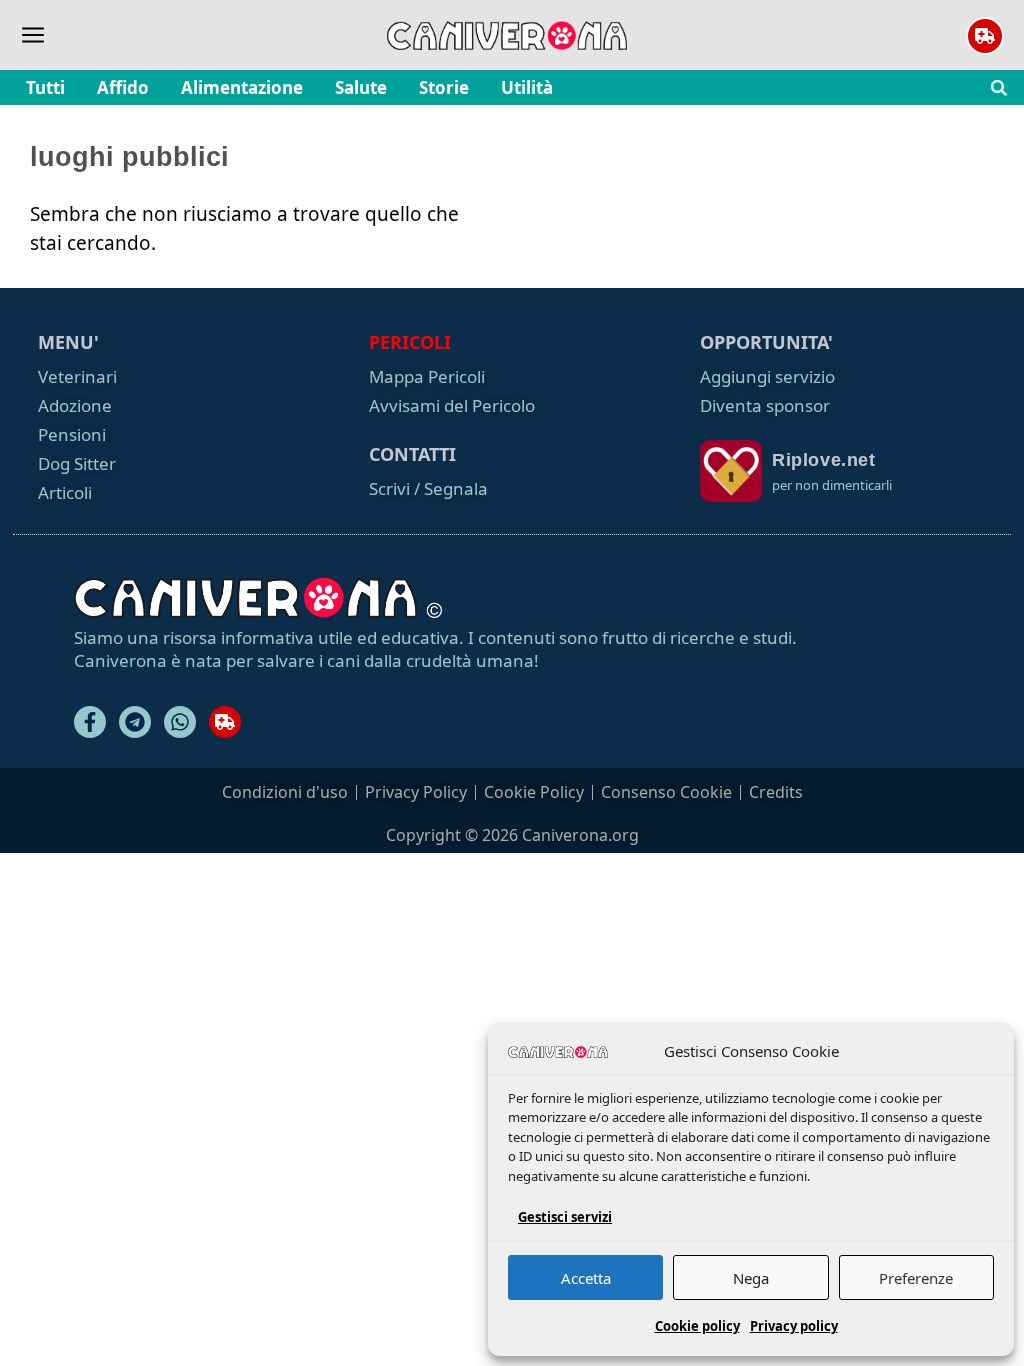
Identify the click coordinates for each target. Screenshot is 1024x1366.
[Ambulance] (225, 722)
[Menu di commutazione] (33, 35)
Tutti (45, 87)
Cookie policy (697, 1326)
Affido (123, 87)
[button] (999, 88)
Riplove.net (824, 460)
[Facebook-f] (90, 722)
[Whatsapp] (180, 722)
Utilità (527, 87)
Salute (361, 87)
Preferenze (916, 1278)
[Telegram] (135, 722)
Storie (444, 87)
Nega (751, 1278)
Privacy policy (794, 1326)
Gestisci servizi (565, 1217)
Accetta (586, 1278)
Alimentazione (242, 87)
